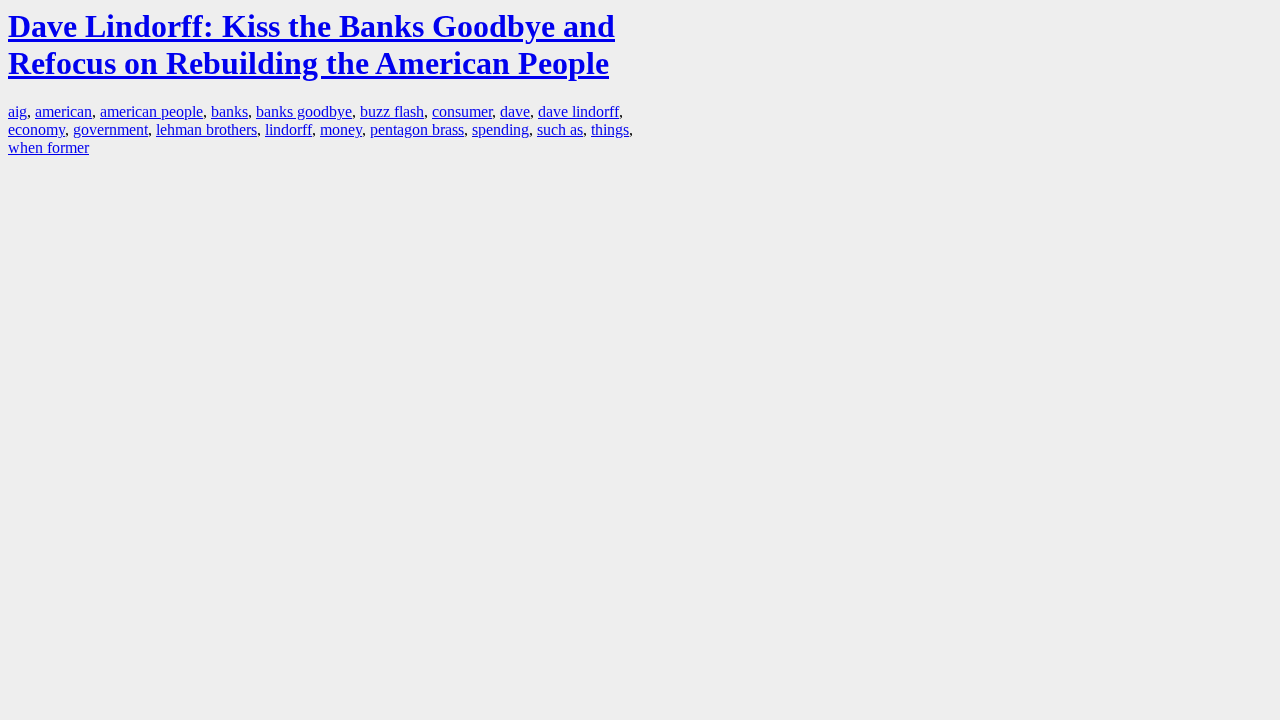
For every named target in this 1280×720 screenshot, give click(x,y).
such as (560, 129)
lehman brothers (206, 129)
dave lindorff (578, 111)
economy (36, 129)
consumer (462, 111)
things (610, 129)
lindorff (288, 129)
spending (500, 129)
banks (229, 111)
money (341, 129)
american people (151, 111)
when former (48, 147)
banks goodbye (304, 111)
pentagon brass (417, 129)
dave (515, 111)
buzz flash (392, 111)
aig (17, 111)
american (63, 111)
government (110, 129)
